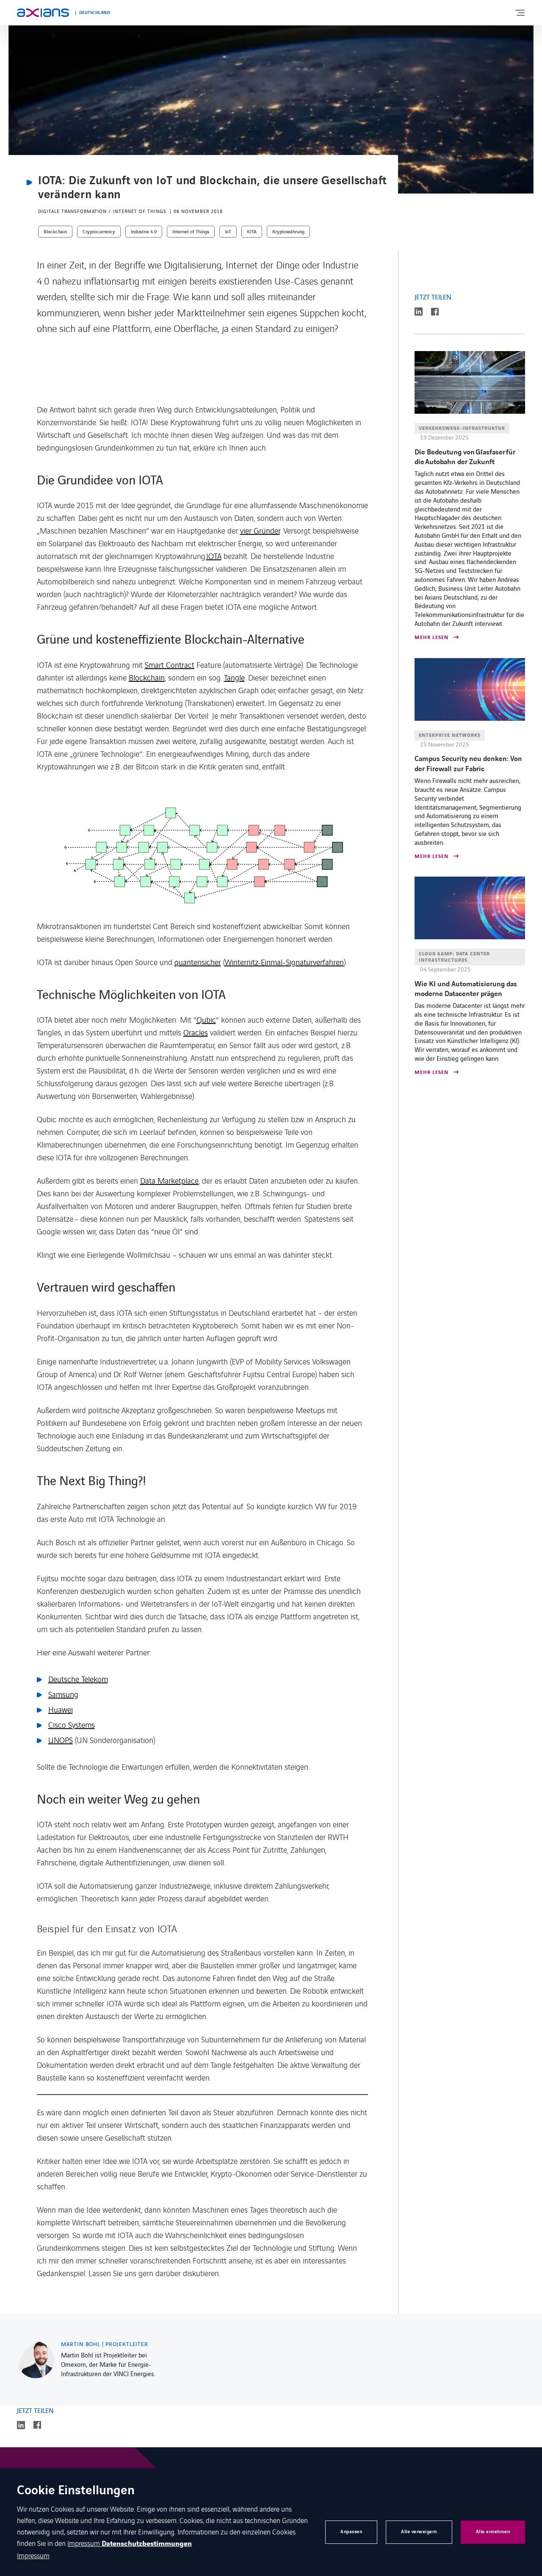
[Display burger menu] (520, 13)
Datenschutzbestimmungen (147, 2544)
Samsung (63, 1694)
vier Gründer (260, 530)
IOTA (214, 556)
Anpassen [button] (351, 2532)
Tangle (234, 677)
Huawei (61, 1709)
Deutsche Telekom (78, 1679)
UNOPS (61, 1740)
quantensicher (198, 962)
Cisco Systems (72, 1724)
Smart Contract (170, 664)
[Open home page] (43, 13)
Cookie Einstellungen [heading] (76, 2491)
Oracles (196, 1032)
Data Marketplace (169, 1180)
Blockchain (147, 677)
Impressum (84, 2543)
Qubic (206, 1019)
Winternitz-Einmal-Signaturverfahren (284, 962)
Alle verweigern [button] (419, 2532)
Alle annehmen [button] (493, 2532)
